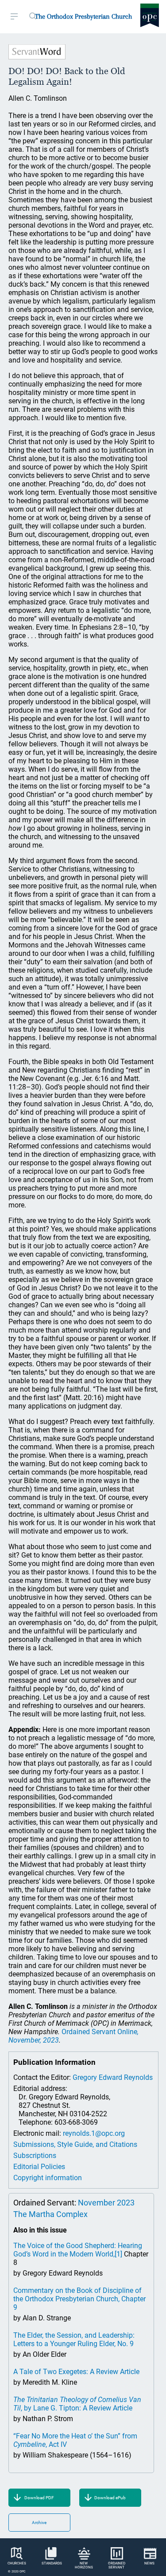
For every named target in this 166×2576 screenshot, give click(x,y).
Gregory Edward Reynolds (113, 2077)
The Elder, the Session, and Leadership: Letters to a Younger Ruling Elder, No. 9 (74, 2339)
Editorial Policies (39, 2167)
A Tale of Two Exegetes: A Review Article (76, 2372)
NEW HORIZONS (84, 2565)
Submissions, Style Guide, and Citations (75, 2144)
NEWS (149, 2563)
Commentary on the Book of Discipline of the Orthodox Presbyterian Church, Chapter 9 (79, 2299)
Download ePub (110, 2498)
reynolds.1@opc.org (94, 2133)
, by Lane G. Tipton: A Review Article (77, 2404)
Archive (39, 2523)
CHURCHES (17, 2563)
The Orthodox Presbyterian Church (83, 16)
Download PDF (39, 2498)
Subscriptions (35, 2156)
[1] (118, 2254)
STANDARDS (52, 2563)
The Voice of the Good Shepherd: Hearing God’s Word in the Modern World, (78, 2250)
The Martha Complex (50, 2214)
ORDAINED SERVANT (117, 2565)
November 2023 (106, 2203)
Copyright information (48, 2178)
